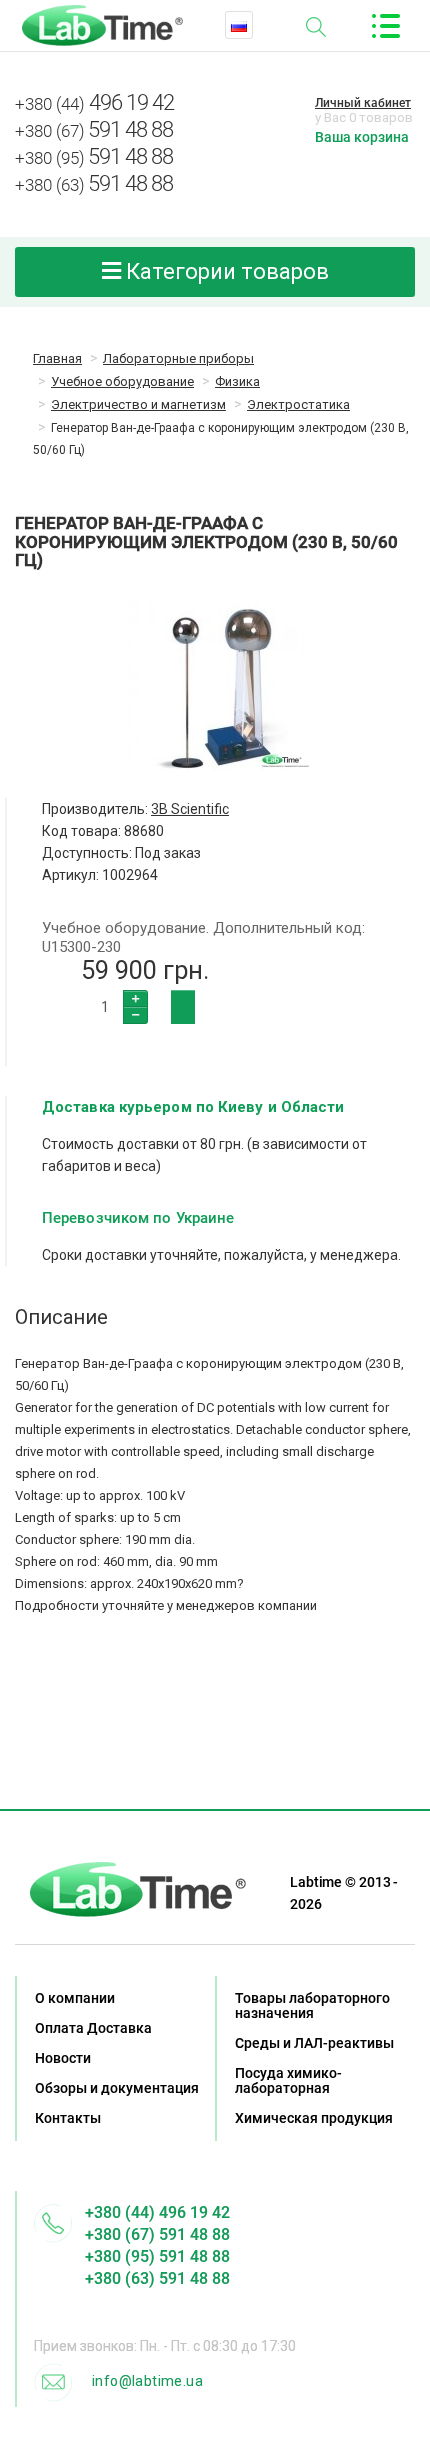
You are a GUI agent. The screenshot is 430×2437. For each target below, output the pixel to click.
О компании (75, 1998)
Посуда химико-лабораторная (288, 2080)
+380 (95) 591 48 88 (157, 2256)
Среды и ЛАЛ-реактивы (314, 2043)
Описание (61, 1317)
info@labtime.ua (147, 2381)
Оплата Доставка (93, 2028)
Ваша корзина (362, 137)
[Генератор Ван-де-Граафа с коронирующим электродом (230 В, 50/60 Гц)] (215, 684)
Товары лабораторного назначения (312, 2005)
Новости (63, 2058)
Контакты (68, 2118)
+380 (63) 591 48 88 (157, 2278)
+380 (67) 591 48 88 (157, 2234)
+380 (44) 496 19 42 (157, 2212)
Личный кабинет (363, 103)
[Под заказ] (183, 1007)
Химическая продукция (314, 2118)
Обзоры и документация (117, 2088)
